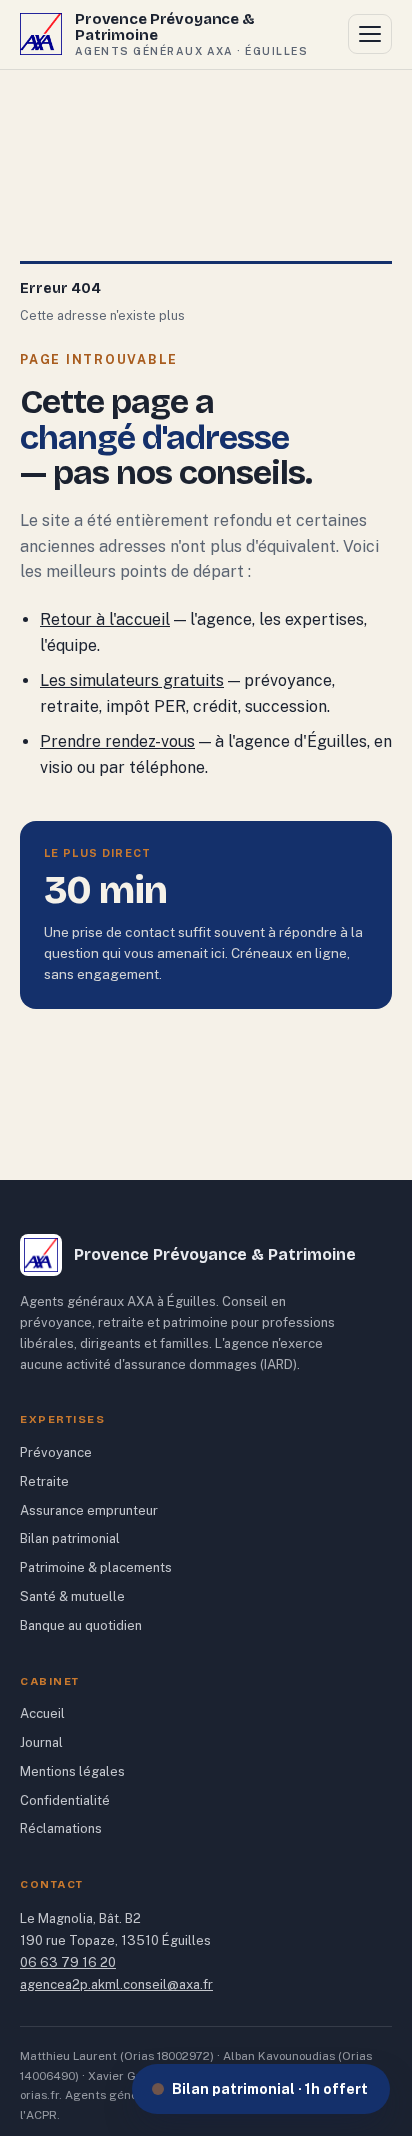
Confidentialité (65, 1800)
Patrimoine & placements (96, 1567)
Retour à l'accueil (105, 619)
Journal (41, 1742)
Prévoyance (56, 1452)
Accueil (42, 1713)
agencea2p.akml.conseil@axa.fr (116, 1984)
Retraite (44, 1481)
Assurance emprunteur (89, 1510)
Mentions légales (72, 1771)
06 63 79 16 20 (68, 1962)
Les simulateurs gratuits (132, 680)
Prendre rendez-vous (117, 741)
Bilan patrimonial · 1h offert (270, 2089)
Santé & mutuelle (72, 1596)
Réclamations (61, 1828)
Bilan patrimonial (70, 1538)
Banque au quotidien (81, 1625)
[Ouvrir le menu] (370, 34)
